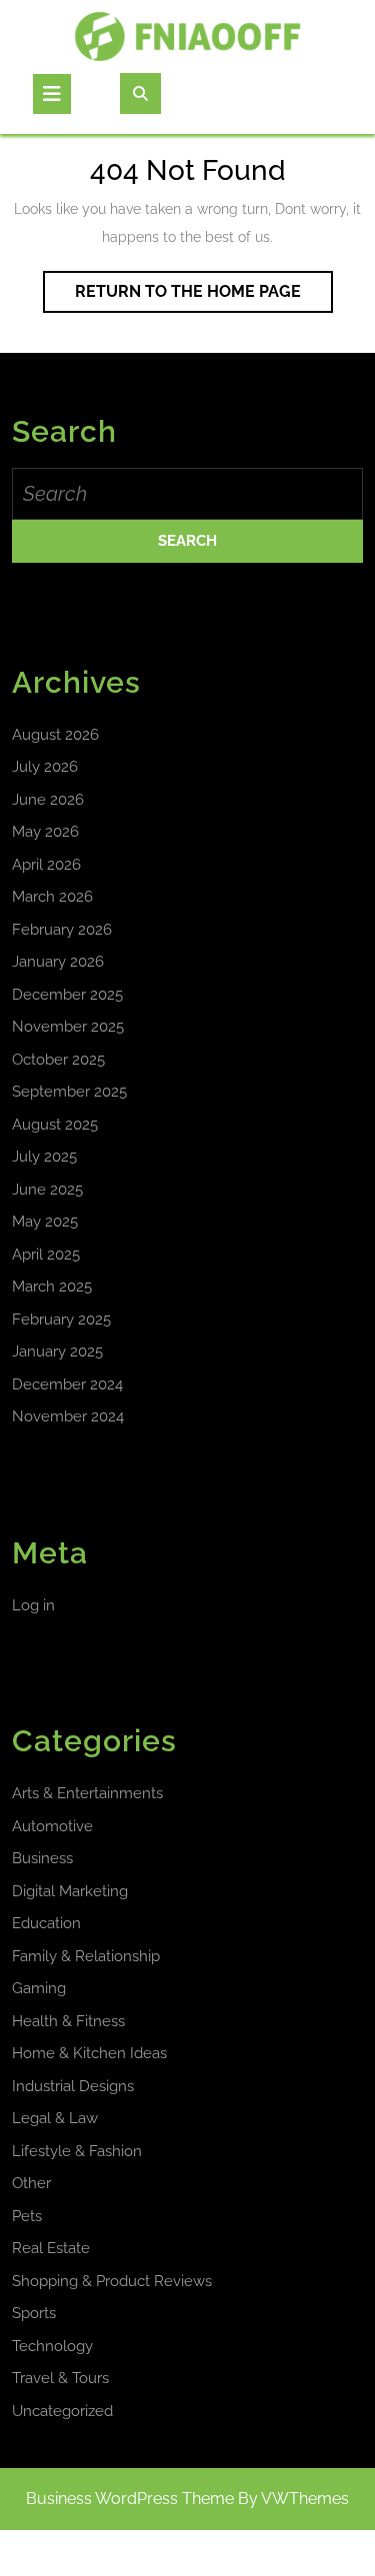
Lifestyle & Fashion (77, 2151)
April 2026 (46, 865)
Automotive (52, 1826)
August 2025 (55, 1125)
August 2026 (55, 735)
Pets (27, 2216)
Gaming (39, 1988)
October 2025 (58, 1060)
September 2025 (69, 1092)
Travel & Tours (60, 2378)
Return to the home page (204, 297)
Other (31, 2183)
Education (46, 1923)
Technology (52, 2346)
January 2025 (57, 1351)
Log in (33, 1605)
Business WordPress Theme (130, 2499)
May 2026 (45, 832)
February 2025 (61, 1319)
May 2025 (45, 1222)
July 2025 (44, 1157)
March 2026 (52, 897)
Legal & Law (55, 2118)
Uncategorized (62, 2411)
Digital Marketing (70, 1891)
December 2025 (67, 995)
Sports (34, 2313)
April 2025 (46, 1255)
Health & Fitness (68, 2021)
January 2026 (58, 962)
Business (42, 1858)
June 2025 (47, 1190)
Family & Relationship (86, 1956)
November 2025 (68, 1027)
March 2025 (52, 1287)
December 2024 (67, 1384)
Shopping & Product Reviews (112, 2281)
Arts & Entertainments (87, 1793)
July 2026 (45, 767)
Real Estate (51, 2248)
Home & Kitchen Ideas (89, 2053)
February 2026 (62, 930)
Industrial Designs (73, 2086)
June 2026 (48, 800)
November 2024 (68, 1416)
